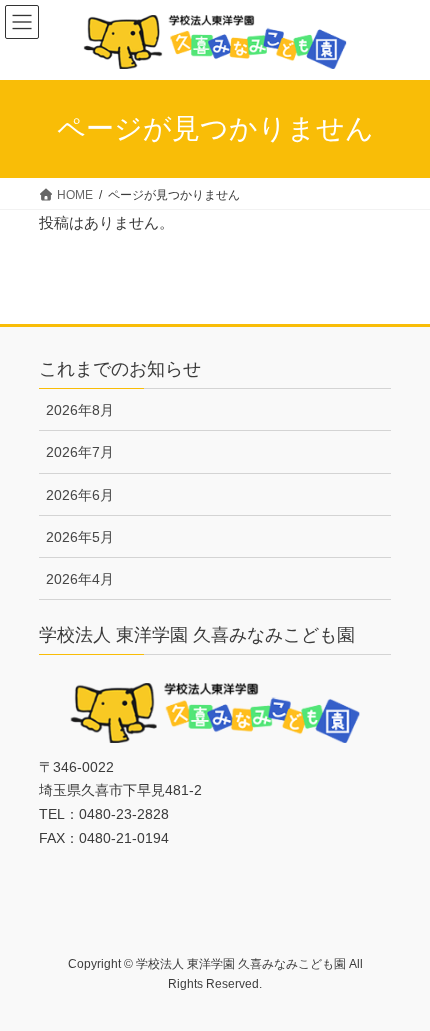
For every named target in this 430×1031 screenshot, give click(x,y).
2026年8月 (80, 410)
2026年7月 (80, 452)
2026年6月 (80, 495)
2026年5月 (80, 537)
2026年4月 (80, 579)
